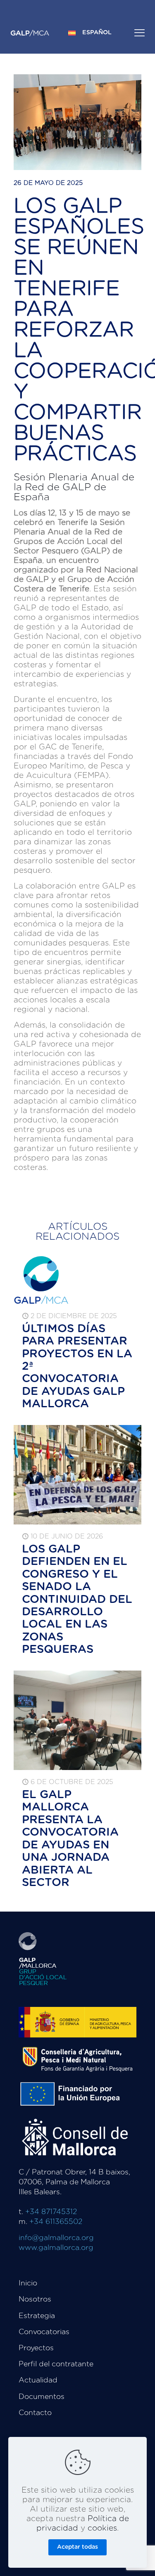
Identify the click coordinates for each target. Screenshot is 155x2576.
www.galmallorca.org (56, 2248)
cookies (102, 2528)
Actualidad (38, 2380)
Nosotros (35, 2299)
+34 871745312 (51, 2212)
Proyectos (36, 2348)
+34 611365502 (56, 2222)
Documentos (42, 2397)
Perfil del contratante (56, 2364)
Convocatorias (44, 2332)
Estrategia (37, 2316)
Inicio (28, 2283)
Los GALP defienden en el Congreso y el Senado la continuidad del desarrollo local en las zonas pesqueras (77, 1599)
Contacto (35, 2413)
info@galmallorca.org (56, 2238)
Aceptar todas (77, 2547)
